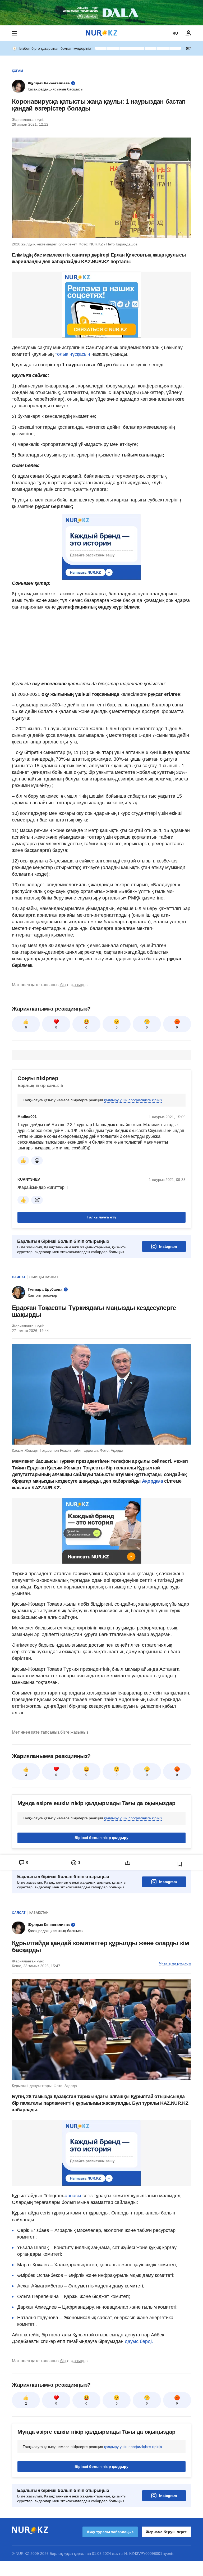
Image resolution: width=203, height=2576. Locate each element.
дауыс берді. (138, 2341)
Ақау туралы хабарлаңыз (110, 2532)
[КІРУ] (188, 33)
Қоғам (17, 71)
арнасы (74, 2196)
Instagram (168, 1246)
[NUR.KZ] (101, 33)
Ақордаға (153, 1481)
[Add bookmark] (180, 1864)
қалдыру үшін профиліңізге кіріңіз (133, 1100)
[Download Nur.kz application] (101, 13)
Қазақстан (39, 1913)
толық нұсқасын (73, 354)
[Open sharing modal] (128, 1863)
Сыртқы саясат (44, 1277)
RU (175, 33)
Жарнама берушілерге (166, 2532)
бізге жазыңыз (74, 985)
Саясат (19, 1277)
